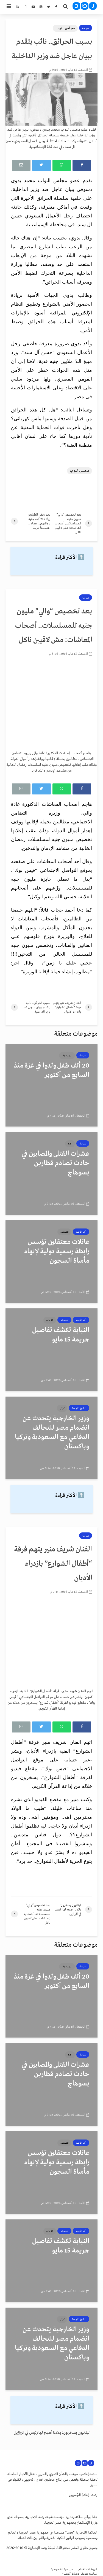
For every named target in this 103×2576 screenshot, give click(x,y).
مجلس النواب (65, 28)
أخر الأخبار (81, 1232)
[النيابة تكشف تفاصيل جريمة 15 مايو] (51, 1350)
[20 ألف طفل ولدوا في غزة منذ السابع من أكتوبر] (51, 1085)
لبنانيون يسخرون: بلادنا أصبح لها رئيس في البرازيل (52, 2433)
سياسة (86, 28)
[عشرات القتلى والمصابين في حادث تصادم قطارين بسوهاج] (51, 1173)
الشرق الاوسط (79, 1408)
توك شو (64, 1320)
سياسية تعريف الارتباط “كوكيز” (80, 2574)
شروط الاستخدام (88, 2570)
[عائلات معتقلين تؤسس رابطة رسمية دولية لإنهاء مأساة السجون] (51, 1262)
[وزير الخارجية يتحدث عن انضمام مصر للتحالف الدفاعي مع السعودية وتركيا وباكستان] (51, 1438)
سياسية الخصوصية (62, 2570)
